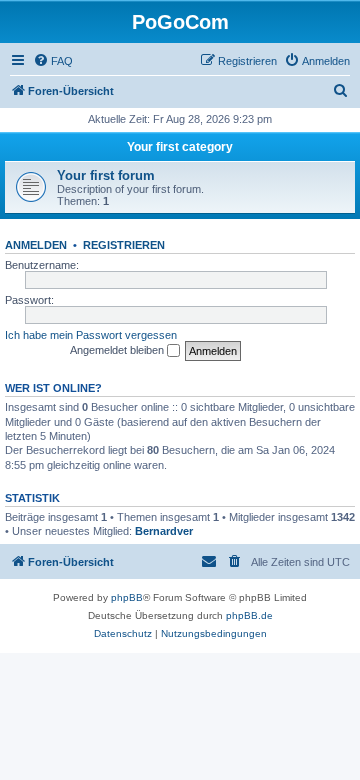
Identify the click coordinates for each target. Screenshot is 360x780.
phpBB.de (249, 615)
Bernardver (164, 531)
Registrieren (124, 245)
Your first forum (106, 175)
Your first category (180, 147)
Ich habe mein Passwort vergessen (91, 335)
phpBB (127, 597)
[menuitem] (53, 61)
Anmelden (36, 245)
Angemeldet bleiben (118, 350)
